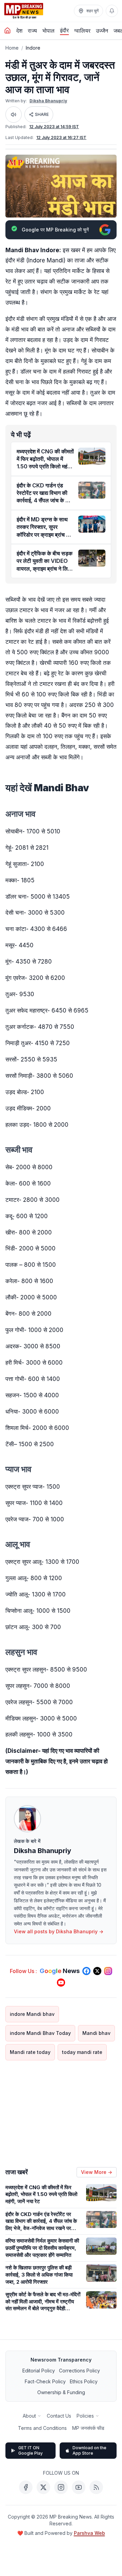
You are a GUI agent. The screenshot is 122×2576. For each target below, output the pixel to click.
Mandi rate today (30, 2052)
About (29, 2416)
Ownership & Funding (61, 2392)
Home (12, 48)
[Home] (7, 31)
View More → (97, 2172)
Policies (85, 2416)
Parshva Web (89, 2533)
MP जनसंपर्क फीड (88, 2428)
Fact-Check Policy (45, 2381)
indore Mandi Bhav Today (40, 2033)
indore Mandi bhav (32, 2014)
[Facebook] (26, 2487)
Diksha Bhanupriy (48, 101)
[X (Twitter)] (43, 2487)
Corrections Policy (79, 2371)
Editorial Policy (39, 2371)
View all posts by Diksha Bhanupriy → (59, 1931)
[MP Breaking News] (24, 11)
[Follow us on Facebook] (86, 1971)
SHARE (42, 114)
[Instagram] (61, 2487)
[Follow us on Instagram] (108, 1971)
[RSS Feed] (96, 2487)
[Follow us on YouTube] (61, 1983)
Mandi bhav (96, 2033)
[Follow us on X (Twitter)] (97, 1971)
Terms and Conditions (42, 2428)
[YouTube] (79, 2487)
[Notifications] (112, 11)
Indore (33, 48)
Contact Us (59, 2416)
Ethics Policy (84, 2381)
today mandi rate (82, 2052)
